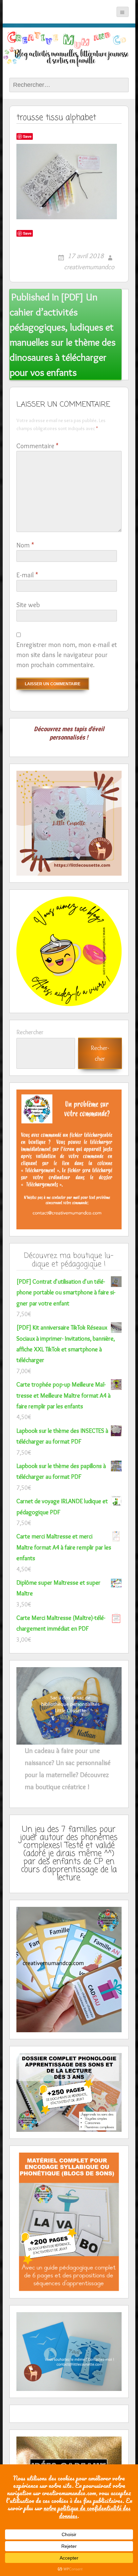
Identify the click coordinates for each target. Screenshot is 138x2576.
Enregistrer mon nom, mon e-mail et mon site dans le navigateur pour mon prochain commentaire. (67, 655)
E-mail (27, 575)
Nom (25, 545)
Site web (28, 605)
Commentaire (37, 446)
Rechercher (30, 1032)
